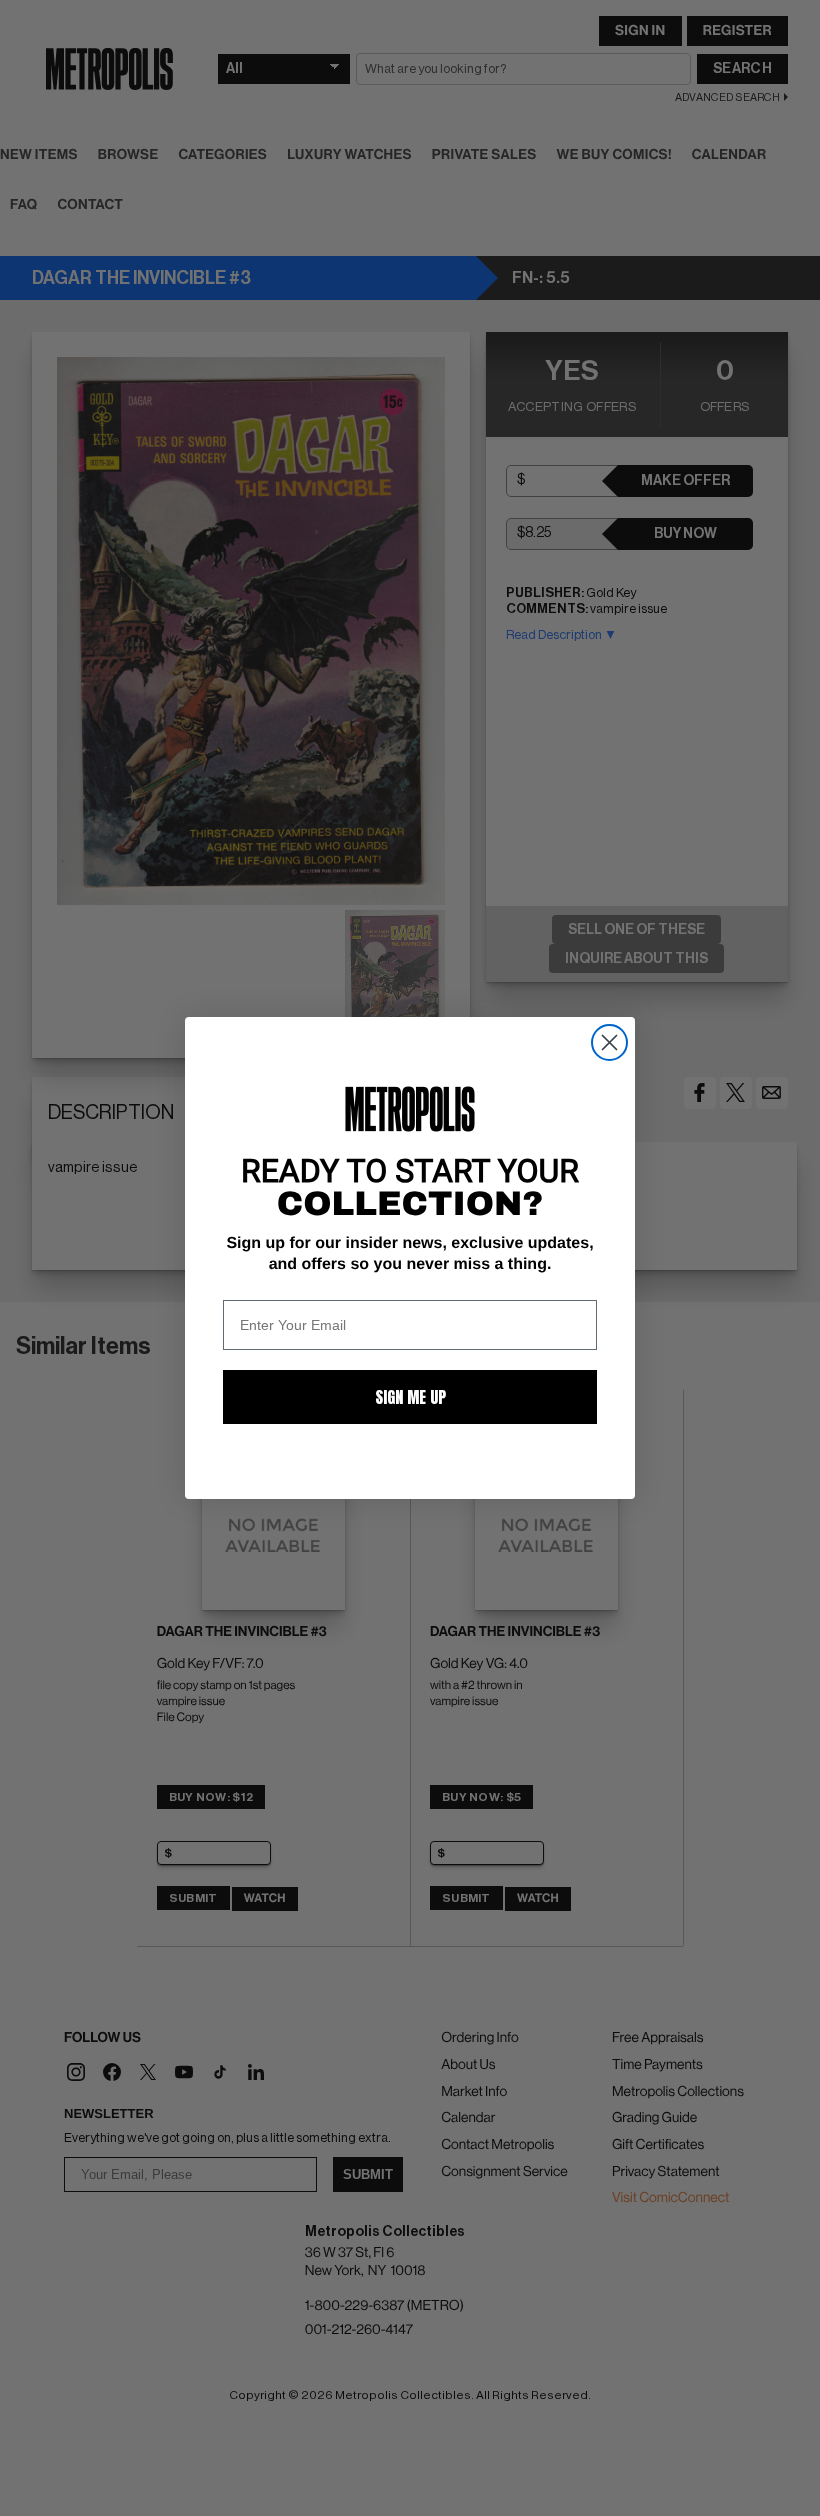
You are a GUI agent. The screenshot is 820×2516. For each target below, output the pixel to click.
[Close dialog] (609, 1042)
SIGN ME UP (410, 1397)
